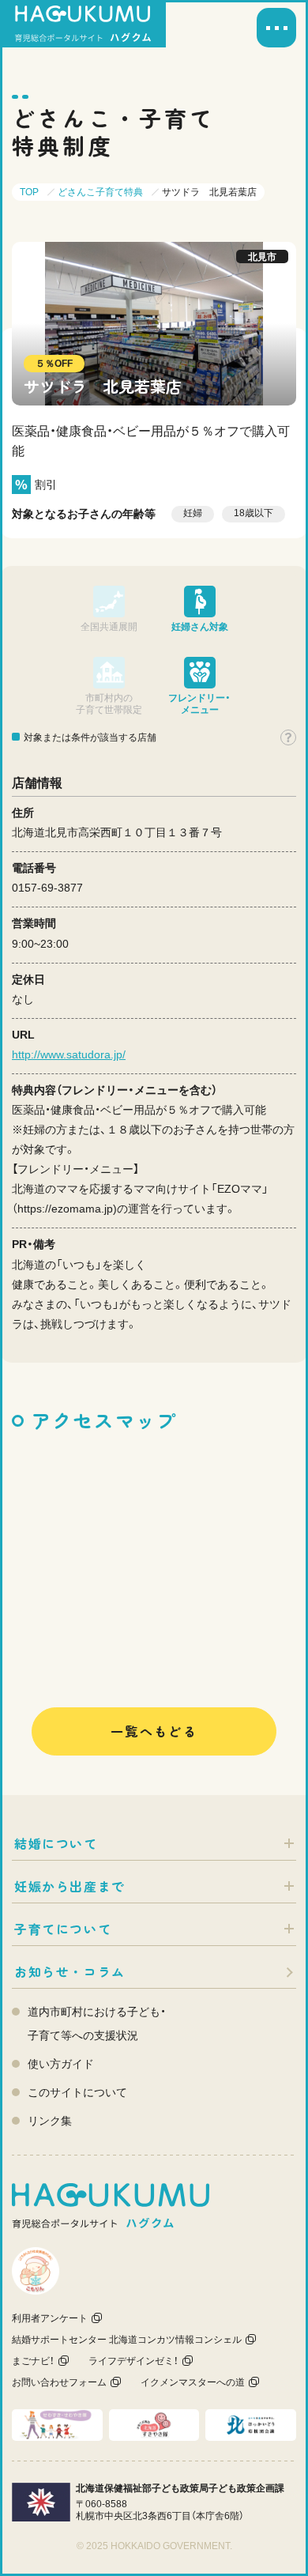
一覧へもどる (154, 1731)
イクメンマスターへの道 (193, 2382)
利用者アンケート (50, 2318)
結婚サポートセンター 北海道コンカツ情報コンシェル (127, 2340)
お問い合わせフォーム (59, 2382)
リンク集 (50, 2121)
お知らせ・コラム (70, 1971)
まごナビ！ (33, 2361)
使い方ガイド (61, 2064)
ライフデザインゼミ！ (133, 2361)
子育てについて (63, 1929)
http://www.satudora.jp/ (69, 1054)
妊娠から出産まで (70, 1886)
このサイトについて (77, 2092)
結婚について (56, 1843)
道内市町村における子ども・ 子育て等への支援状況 (97, 2023)
